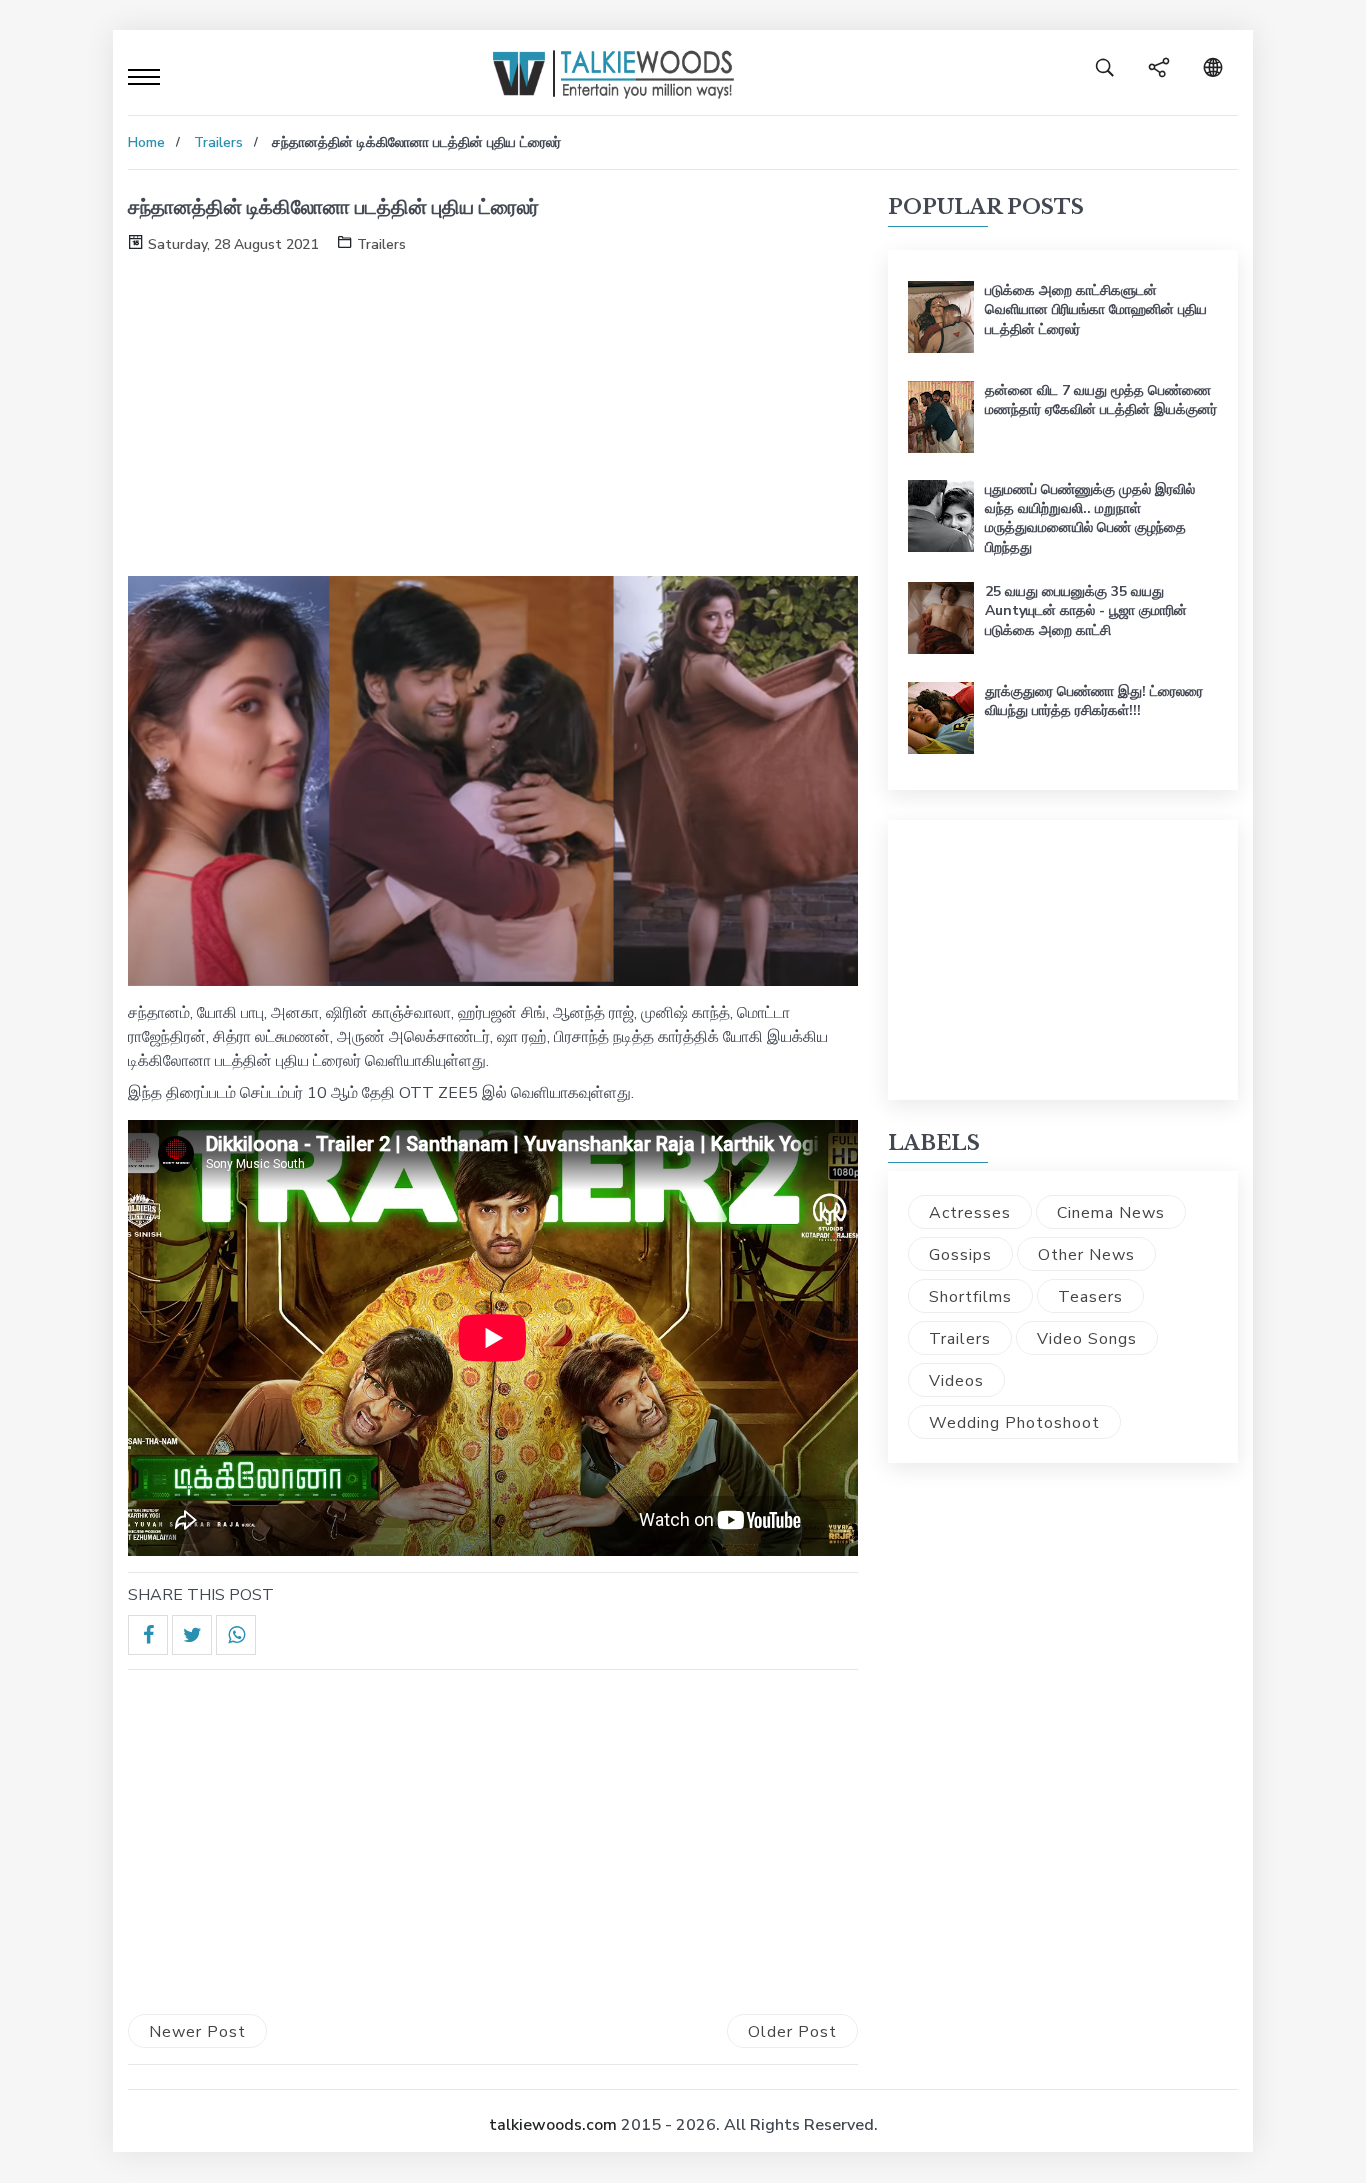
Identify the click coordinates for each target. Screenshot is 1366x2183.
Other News (1086, 1255)
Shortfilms (970, 1297)
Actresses (970, 1213)
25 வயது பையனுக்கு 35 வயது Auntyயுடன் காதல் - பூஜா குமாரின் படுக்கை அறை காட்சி (1086, 610)
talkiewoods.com (553, 2125)
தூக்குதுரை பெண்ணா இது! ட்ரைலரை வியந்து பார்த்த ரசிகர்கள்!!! (1094, 701)
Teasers (1090, 1297)
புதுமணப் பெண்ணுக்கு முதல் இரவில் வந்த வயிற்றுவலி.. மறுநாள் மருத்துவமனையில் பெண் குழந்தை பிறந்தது (1090, 518)
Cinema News (1111, 1213)
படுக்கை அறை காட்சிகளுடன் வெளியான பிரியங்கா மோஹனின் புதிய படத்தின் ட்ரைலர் (1096, 309)
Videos (956, 1381)
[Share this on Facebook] (148, 1635)
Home (146, 142)
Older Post (792, 2032)
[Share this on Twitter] (192, 1635)
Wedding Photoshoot (1014, 1423)
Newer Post (197, 2032)
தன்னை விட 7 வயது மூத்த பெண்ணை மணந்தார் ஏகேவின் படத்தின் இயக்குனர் (1101, 400)
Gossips (960, 1255)
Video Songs (1087, 1339)
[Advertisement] (493, 412)
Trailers (218, 142)
